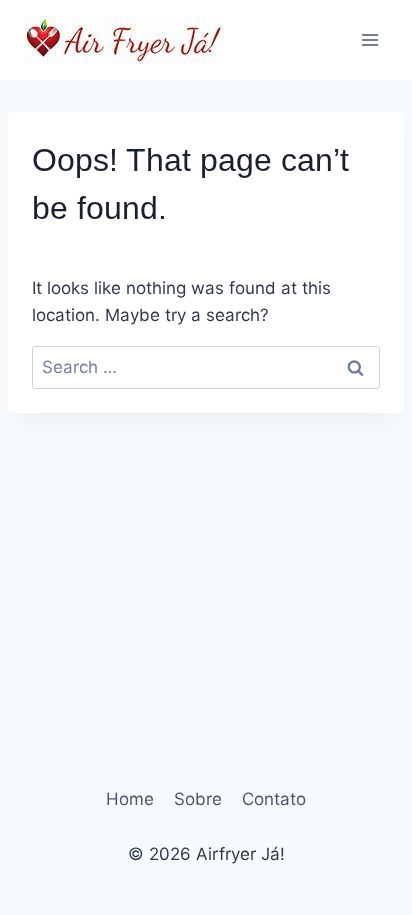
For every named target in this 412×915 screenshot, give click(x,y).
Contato (274, 799)
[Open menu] (369, 39)
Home (130, 799)
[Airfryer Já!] (124, 40)
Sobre (198, 799)
